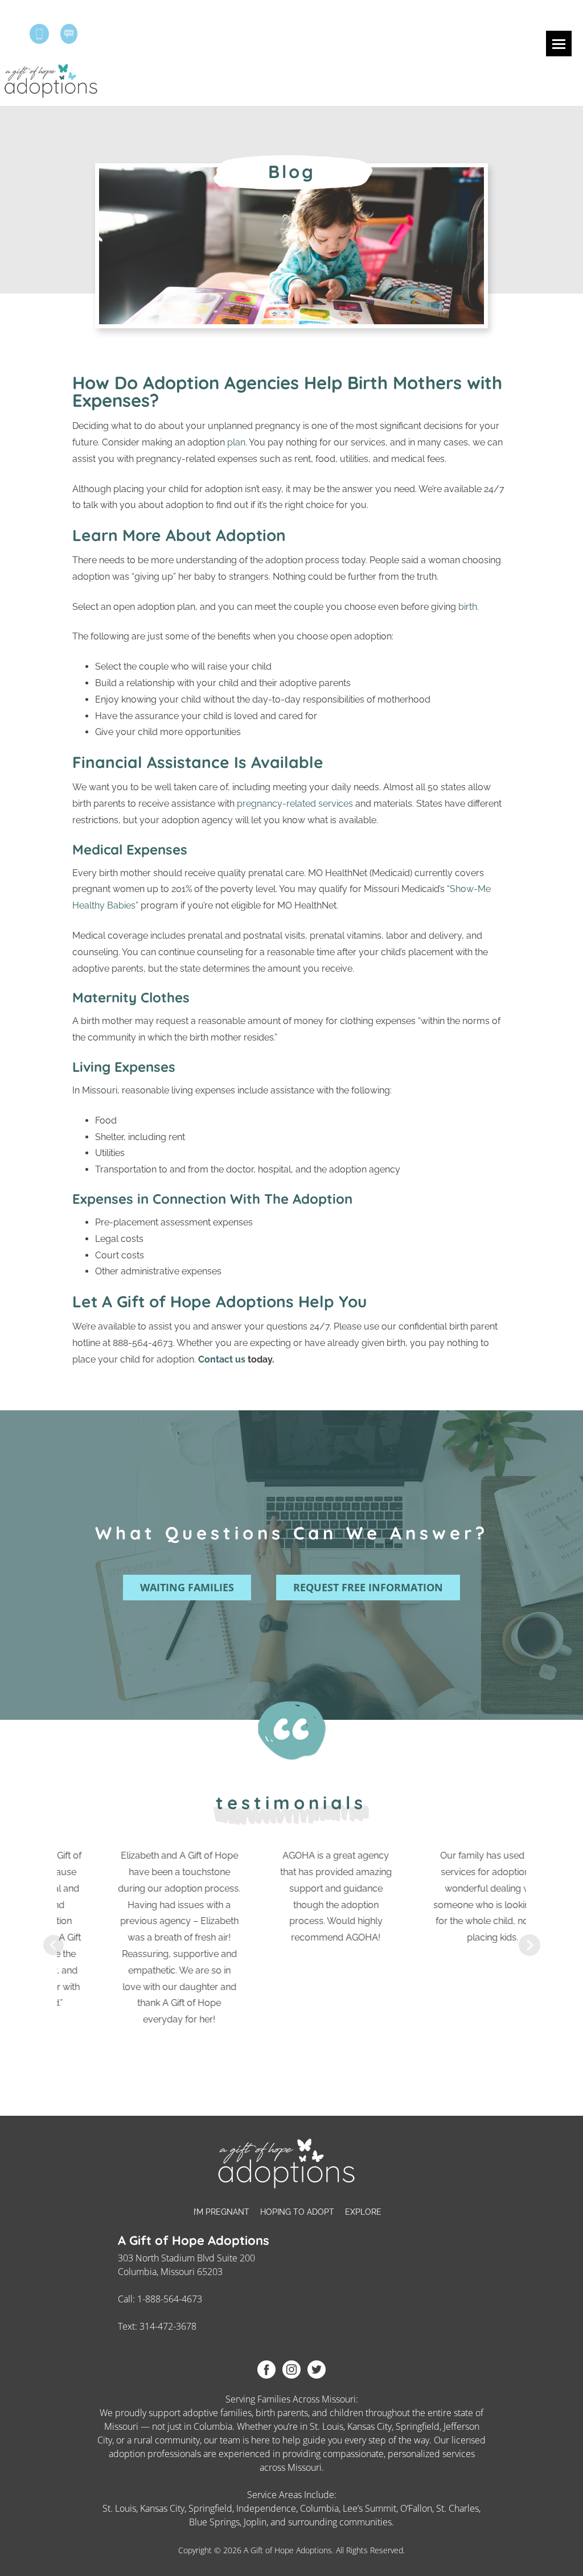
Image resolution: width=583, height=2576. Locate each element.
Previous (54, 1945)
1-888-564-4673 (170, 2299)
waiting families (187, 1587)
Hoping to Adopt (297, 2212)
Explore (363, 2212)
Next (529, 1945)
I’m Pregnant (221, 2212)
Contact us (222, 1359)
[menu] (559, 44)
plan (236, 442)
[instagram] (291, 2369)
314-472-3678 (168, 2326)
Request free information (368, 1587)
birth (468, 607)
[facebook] (266, 2369)
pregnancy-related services (295, 804)
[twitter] (317, 2369)
